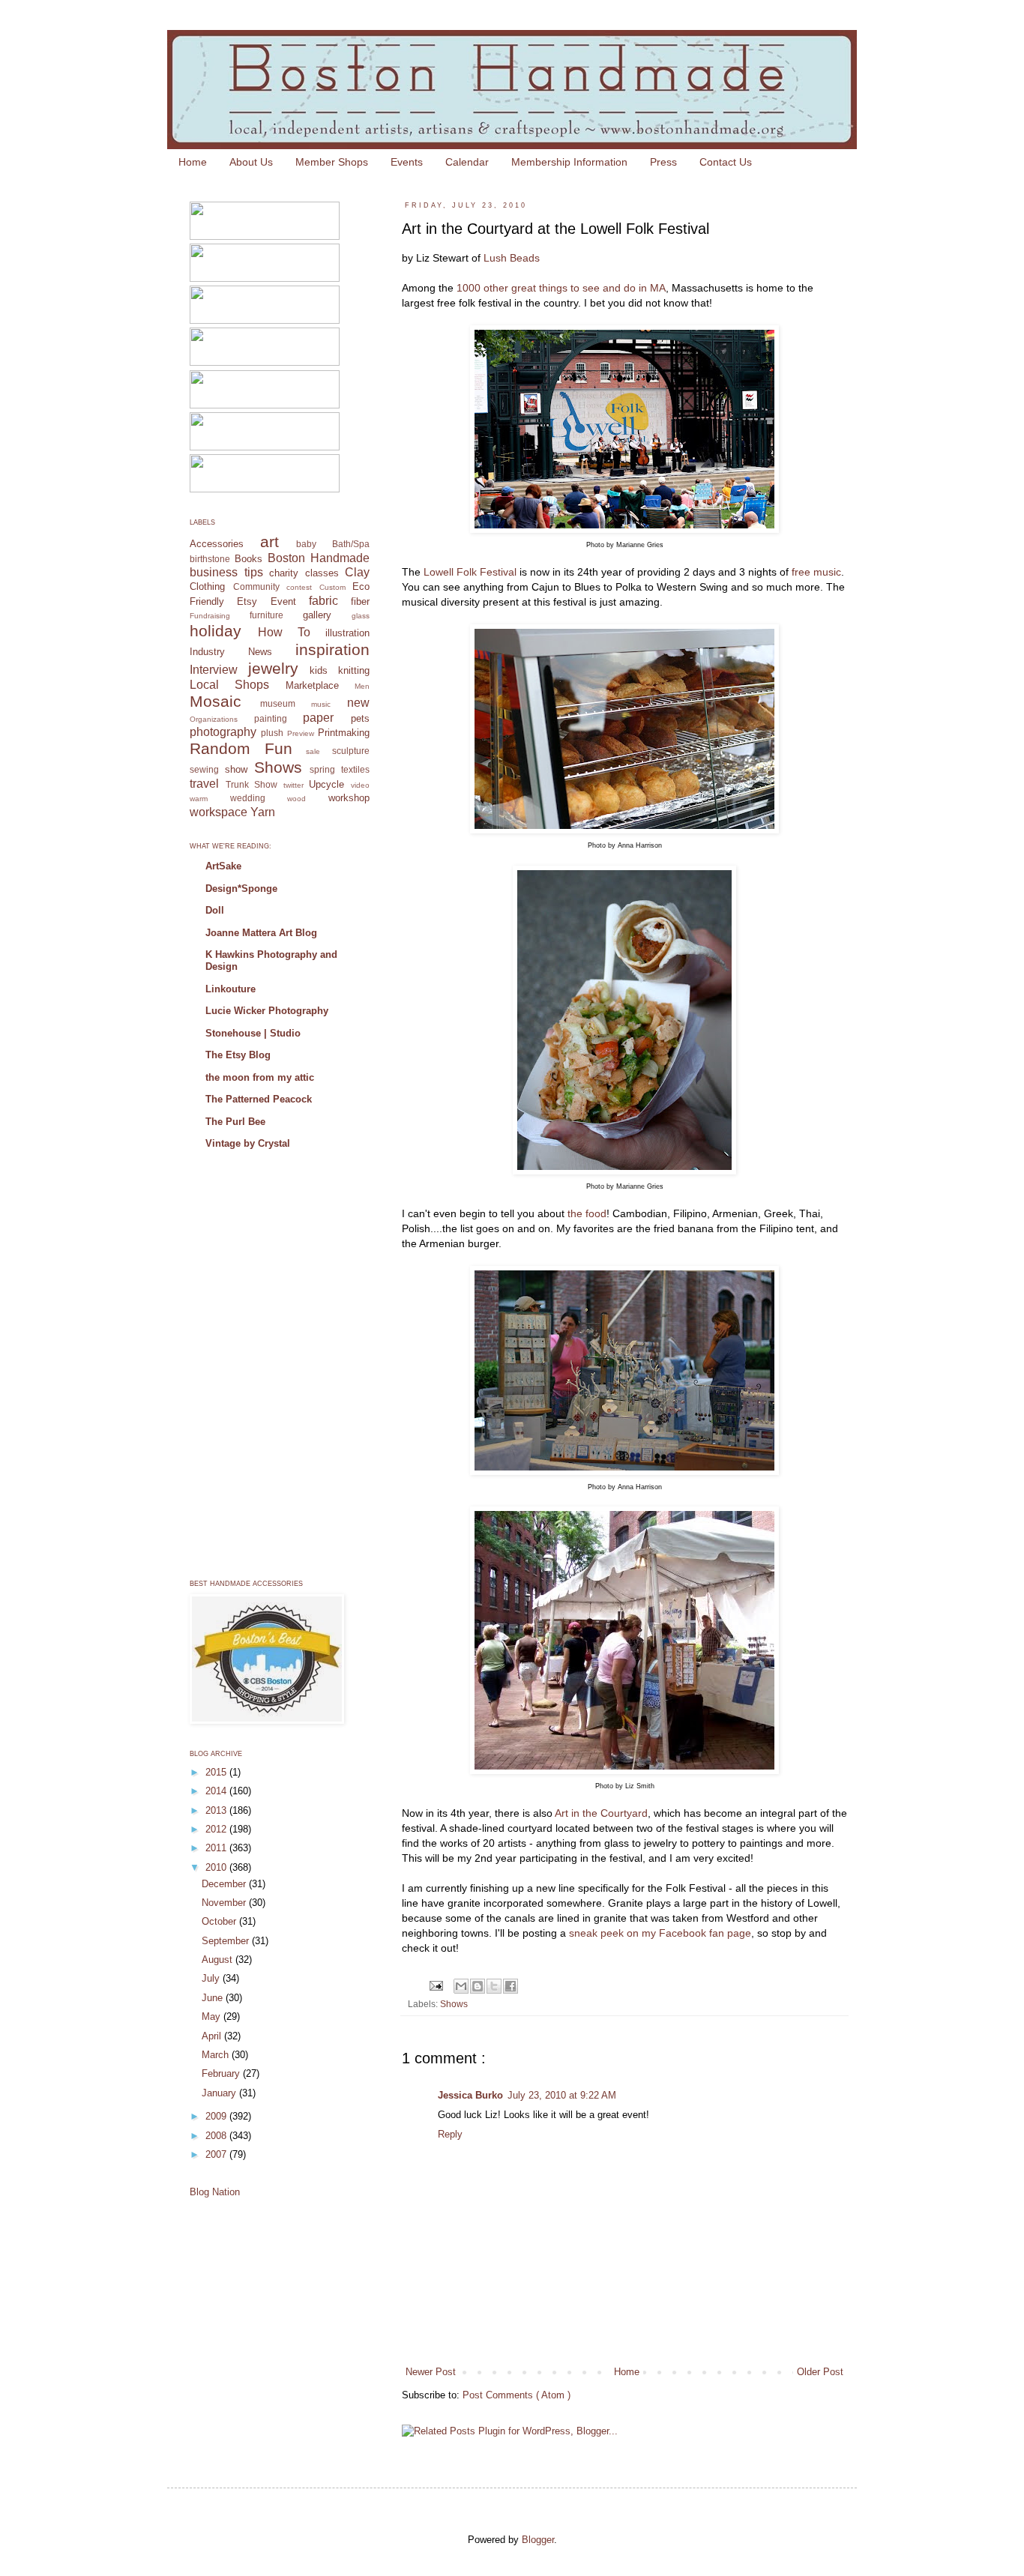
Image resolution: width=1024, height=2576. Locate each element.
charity (284, 573)
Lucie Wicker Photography (267, 1011)
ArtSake (223, 866)
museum (278, 703)
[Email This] (461, 1986)
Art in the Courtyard (601, 1813)
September (227, 1941)
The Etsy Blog (238, 1055)
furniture (266, 615)
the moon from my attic (260, 1077)
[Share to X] (494, 1986)
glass (361, 616)
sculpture (351, 751)
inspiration (332, 649)
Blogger (538, 2540)
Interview (214, 670)
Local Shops (229, 685)
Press (663, 162)
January (220, 2093)
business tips (226, 572)
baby (306, 544)
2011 (217, 1848)
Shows (454, 2004)
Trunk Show (252, 784)
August (219, 1960)
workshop (349, 798)
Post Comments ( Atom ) (516, 2395)
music (321, 704)
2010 (217, 1867)
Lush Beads (512, 258)
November (225, 1903)
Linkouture (231, 989)
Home (193, 162)
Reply (450, 2134)
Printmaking (344, 733)
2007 (217, 2154)
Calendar (467, 162)
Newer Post (431, 2372)
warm (199, 799)
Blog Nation (215, 2192)
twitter (293, 785)
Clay (357, 572)
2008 (217, 2136)
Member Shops (332, 162)
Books (249, 559)
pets (360, 718)
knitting (354, 670)
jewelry (273, 668)
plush (272, 733)
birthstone (210, 559)
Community (256, 586)
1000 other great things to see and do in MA (561, 288)
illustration (347, 633)
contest (299, 587)
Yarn (263, 812)
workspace (219, 812)
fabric (323, 601)
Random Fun (241, 748)
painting (271, 718)
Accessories (217, 544)
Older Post (820, 2372)
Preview (301, 733)
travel (204, 784)
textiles (355, 769)
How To (284, 632)
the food (587, 1213)
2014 (217, 1791)
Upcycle (326, 784)
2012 (217, 1829)
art (269, 542)
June (214, 1998)
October (220, 1921)
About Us (251, 162)
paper (318, 718)
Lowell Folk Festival (470, 572)
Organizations (214, 719)
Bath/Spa (351, 544)
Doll (215, 910)
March (217, 2055)
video (360, 785)
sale (313, 751)
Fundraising (210, 616)
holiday (216, 631)
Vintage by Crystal (248, 1143)
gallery (317, 615)
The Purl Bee (235, 1122)
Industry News (231, 652)
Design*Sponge (241, 889)
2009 (217, 2116)
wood (296, 799)
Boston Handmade (319, 558)
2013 (217, 1810)
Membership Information (569, 162)
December (225, 1884)
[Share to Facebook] (511, 1986)
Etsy (247, 601)
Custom (332, 587)
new (358, 703)
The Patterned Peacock (259, 1099)
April (213, 2036)
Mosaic (216, 701)
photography (223, 732)
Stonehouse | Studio (253, 1033)
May (213, 2017)
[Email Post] (435, 1985)
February (222, 2073)
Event (283, 601)
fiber (360, 601)
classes (322, 573)
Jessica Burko (470, 2095)
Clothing (207, 586)
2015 (217, 1772)
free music (816, 572)
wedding (248, 798)
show (236, 769)
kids (319, 670)
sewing (204, 769)
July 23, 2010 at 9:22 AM (562, 2095)
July (212, 1978)
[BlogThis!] (478, 1986)
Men (362, 686)
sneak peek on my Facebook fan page (660, 1933)
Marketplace (312, 685)
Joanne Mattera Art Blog (261, 933)
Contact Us (726, 162)
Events (407, 162)
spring (322, 769)
